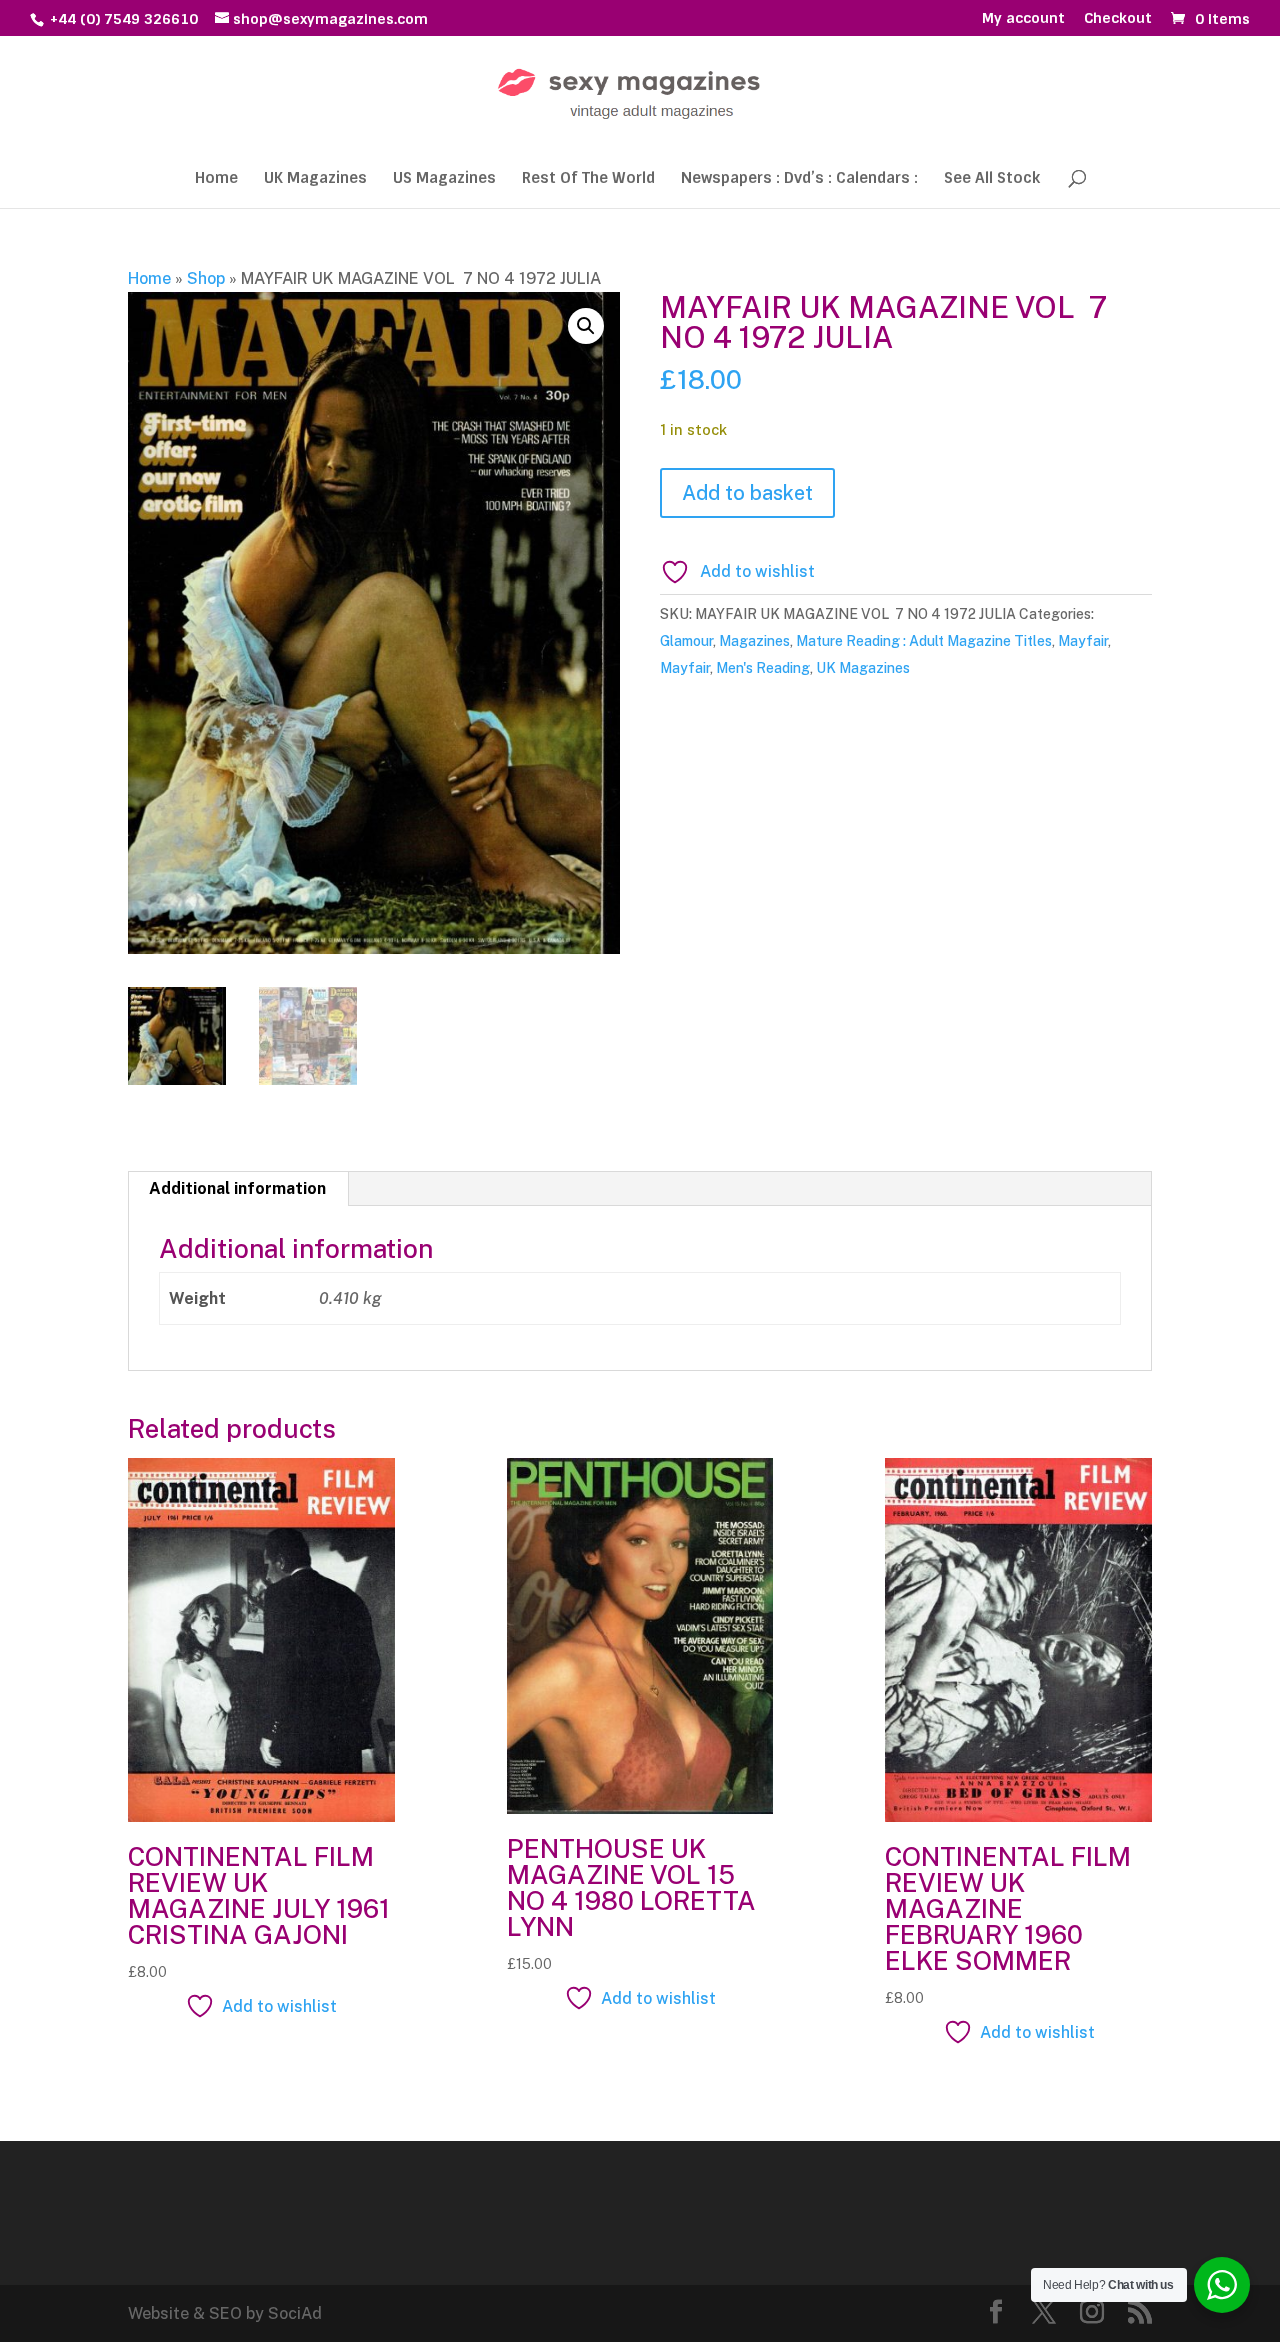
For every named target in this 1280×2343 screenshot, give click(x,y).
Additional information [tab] (237, 1188)
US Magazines (444, 179)
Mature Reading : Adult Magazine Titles (924, 641)
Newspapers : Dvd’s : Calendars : (799, 179)
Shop (206, 278)
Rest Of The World (588, 179)
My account (1023, 19)
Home (216, 179)
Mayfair (1083, 641)
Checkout (1118, 19)
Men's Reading (763, 668)
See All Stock (992, 179)
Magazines (754, 641)
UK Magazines (315, 179)
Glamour (686, 641)
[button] (586, 326)
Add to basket (747, 493)
